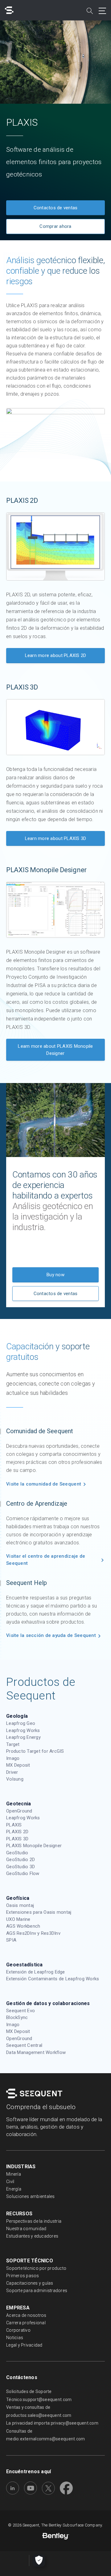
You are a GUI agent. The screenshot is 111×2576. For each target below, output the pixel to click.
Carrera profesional (26, 2323)
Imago (13, 1758)
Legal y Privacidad (24, 2345)
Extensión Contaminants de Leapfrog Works (53, 1979)
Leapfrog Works (23, 1730)
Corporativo (18, 2330)
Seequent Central (24, 2045)
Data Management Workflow (36, 2052)
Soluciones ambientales (31, 2196)
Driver (12, 1772)
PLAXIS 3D (17, 1839)
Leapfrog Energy (23, 1737)
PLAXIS (14, 1825)
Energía (14, 2189)
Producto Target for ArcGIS (35, 1751)
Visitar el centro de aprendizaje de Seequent (46, 1560)
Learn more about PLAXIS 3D (56, 838)
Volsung (15, 1779)
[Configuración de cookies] (39, 2561)
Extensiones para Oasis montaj (39, 1912)
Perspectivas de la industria (34, 2221)
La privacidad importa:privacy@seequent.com (52, 2423)
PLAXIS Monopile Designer (34, 1846)
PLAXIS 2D (17, 1832)
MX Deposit (18, 1765)
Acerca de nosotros (26, 2315)
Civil (10, 2182)
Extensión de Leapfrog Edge (36, 1972)
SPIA (11, 1940)
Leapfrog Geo (21, 1723)
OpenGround (19, 1811)
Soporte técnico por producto (36, 2268)
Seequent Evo (21, 2011)
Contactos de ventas (56, 208)
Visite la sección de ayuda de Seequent (51, 1635)
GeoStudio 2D (21, 1860)
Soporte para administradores (37, 2291)
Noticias (15, 2338)
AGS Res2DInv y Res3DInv (33, 1933)
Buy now (55, 1275)
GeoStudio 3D (21, 1867)
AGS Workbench (23, 1926)
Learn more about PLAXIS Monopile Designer (55, 1050)
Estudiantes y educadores (32, 2236)
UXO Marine (18, 1919)
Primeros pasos (23, 2276)
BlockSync (17, 2017)
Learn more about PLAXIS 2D (56, 655)
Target (13, 1744)
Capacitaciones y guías (30, 2283)
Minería (14, 2174)
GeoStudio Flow (23, 1873)
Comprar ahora (55, 226)
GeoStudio (17, 1853)
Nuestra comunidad (26, 2229)
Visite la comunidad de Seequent (44, 1484)
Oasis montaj (20, 1905)
